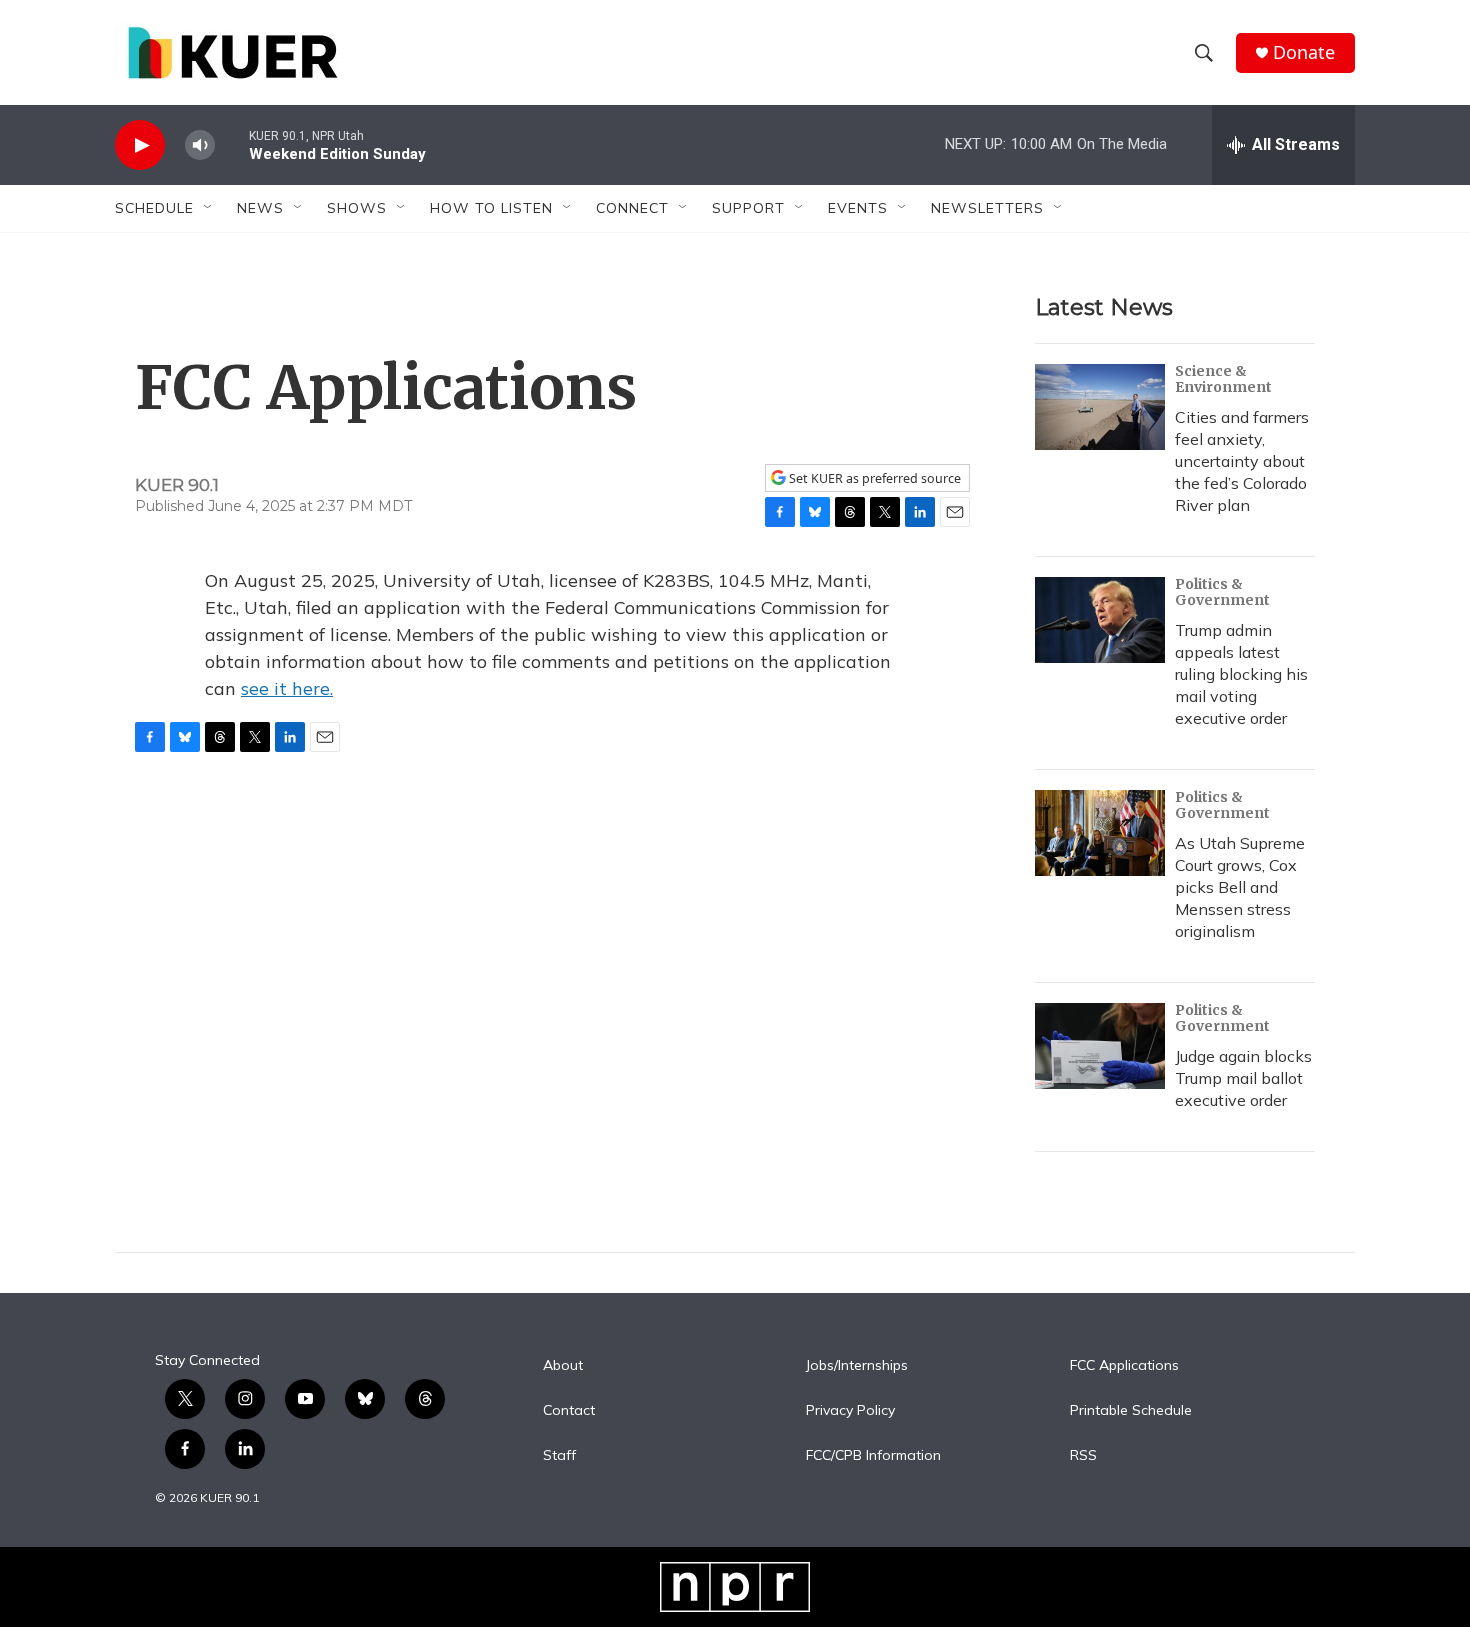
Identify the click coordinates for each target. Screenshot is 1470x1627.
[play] (140, 145)
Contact (569, 1411)
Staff (559, 1456)
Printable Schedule (1131, 1411)
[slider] (232, 144)
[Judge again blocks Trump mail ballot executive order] (1100, 1046)
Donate (1304, 52)
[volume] (200, 145)
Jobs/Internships (857, 1366)
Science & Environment (1223, 379)
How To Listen (491, 208)
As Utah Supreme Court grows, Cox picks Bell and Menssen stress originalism (1240, 887)
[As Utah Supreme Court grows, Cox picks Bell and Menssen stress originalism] (1100, 833)
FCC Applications (1124, 1366)
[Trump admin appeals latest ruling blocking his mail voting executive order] (1100, 620)
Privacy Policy (850, 1411)
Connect (632, 208)
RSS (1083, 1456)
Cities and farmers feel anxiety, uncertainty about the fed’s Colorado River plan (1242, 461)
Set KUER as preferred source (873, 478)
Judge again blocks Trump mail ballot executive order (1243, 1078)
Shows (357, 208)
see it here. (287, 688)
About (563, 1366)
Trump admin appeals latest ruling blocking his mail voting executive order (1241, 674)
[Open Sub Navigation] (209, 208)
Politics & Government (1222, 592)
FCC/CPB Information (873, 1456)
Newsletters (987, 208)
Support (748, 208)
